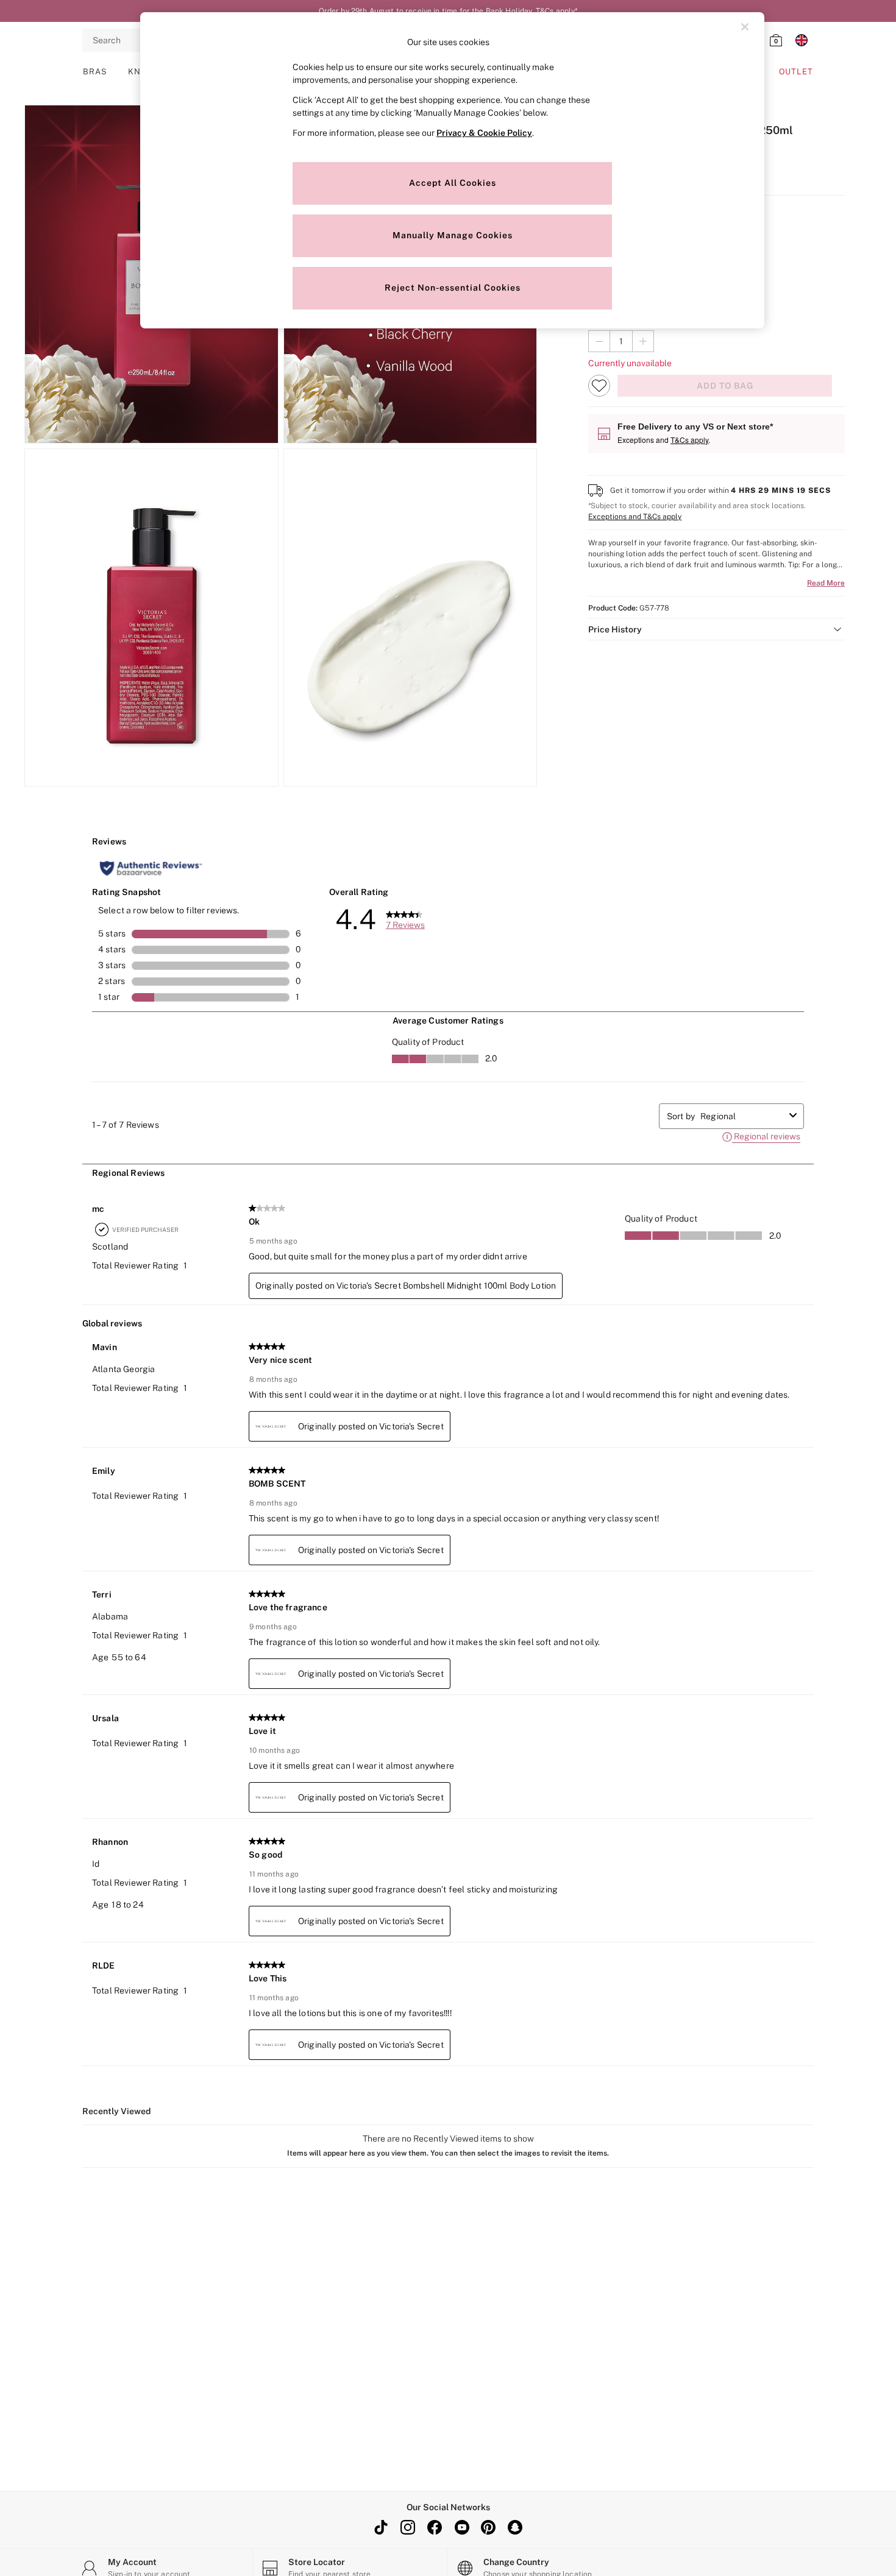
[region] (452, 170)
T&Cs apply (689, 440)
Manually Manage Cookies (453, 235)
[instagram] (408, 2527)
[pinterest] (488, 2527)
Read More (826, 583)
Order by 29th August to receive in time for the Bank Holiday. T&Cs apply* (448, 11)
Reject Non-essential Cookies (453, 288)
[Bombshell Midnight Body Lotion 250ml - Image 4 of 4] (411, 618)
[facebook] (435, 2527)
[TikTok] (381, 2527)
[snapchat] (515, 2527)
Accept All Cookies (453, 183)
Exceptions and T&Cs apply (635, 517)
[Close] (745, 27)
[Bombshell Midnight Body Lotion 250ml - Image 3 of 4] (151, 618)
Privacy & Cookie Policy (484, 133)
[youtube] (461, 2527)
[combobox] (742, 1116)
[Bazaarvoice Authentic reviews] (151, 868)
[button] (716, 629)
